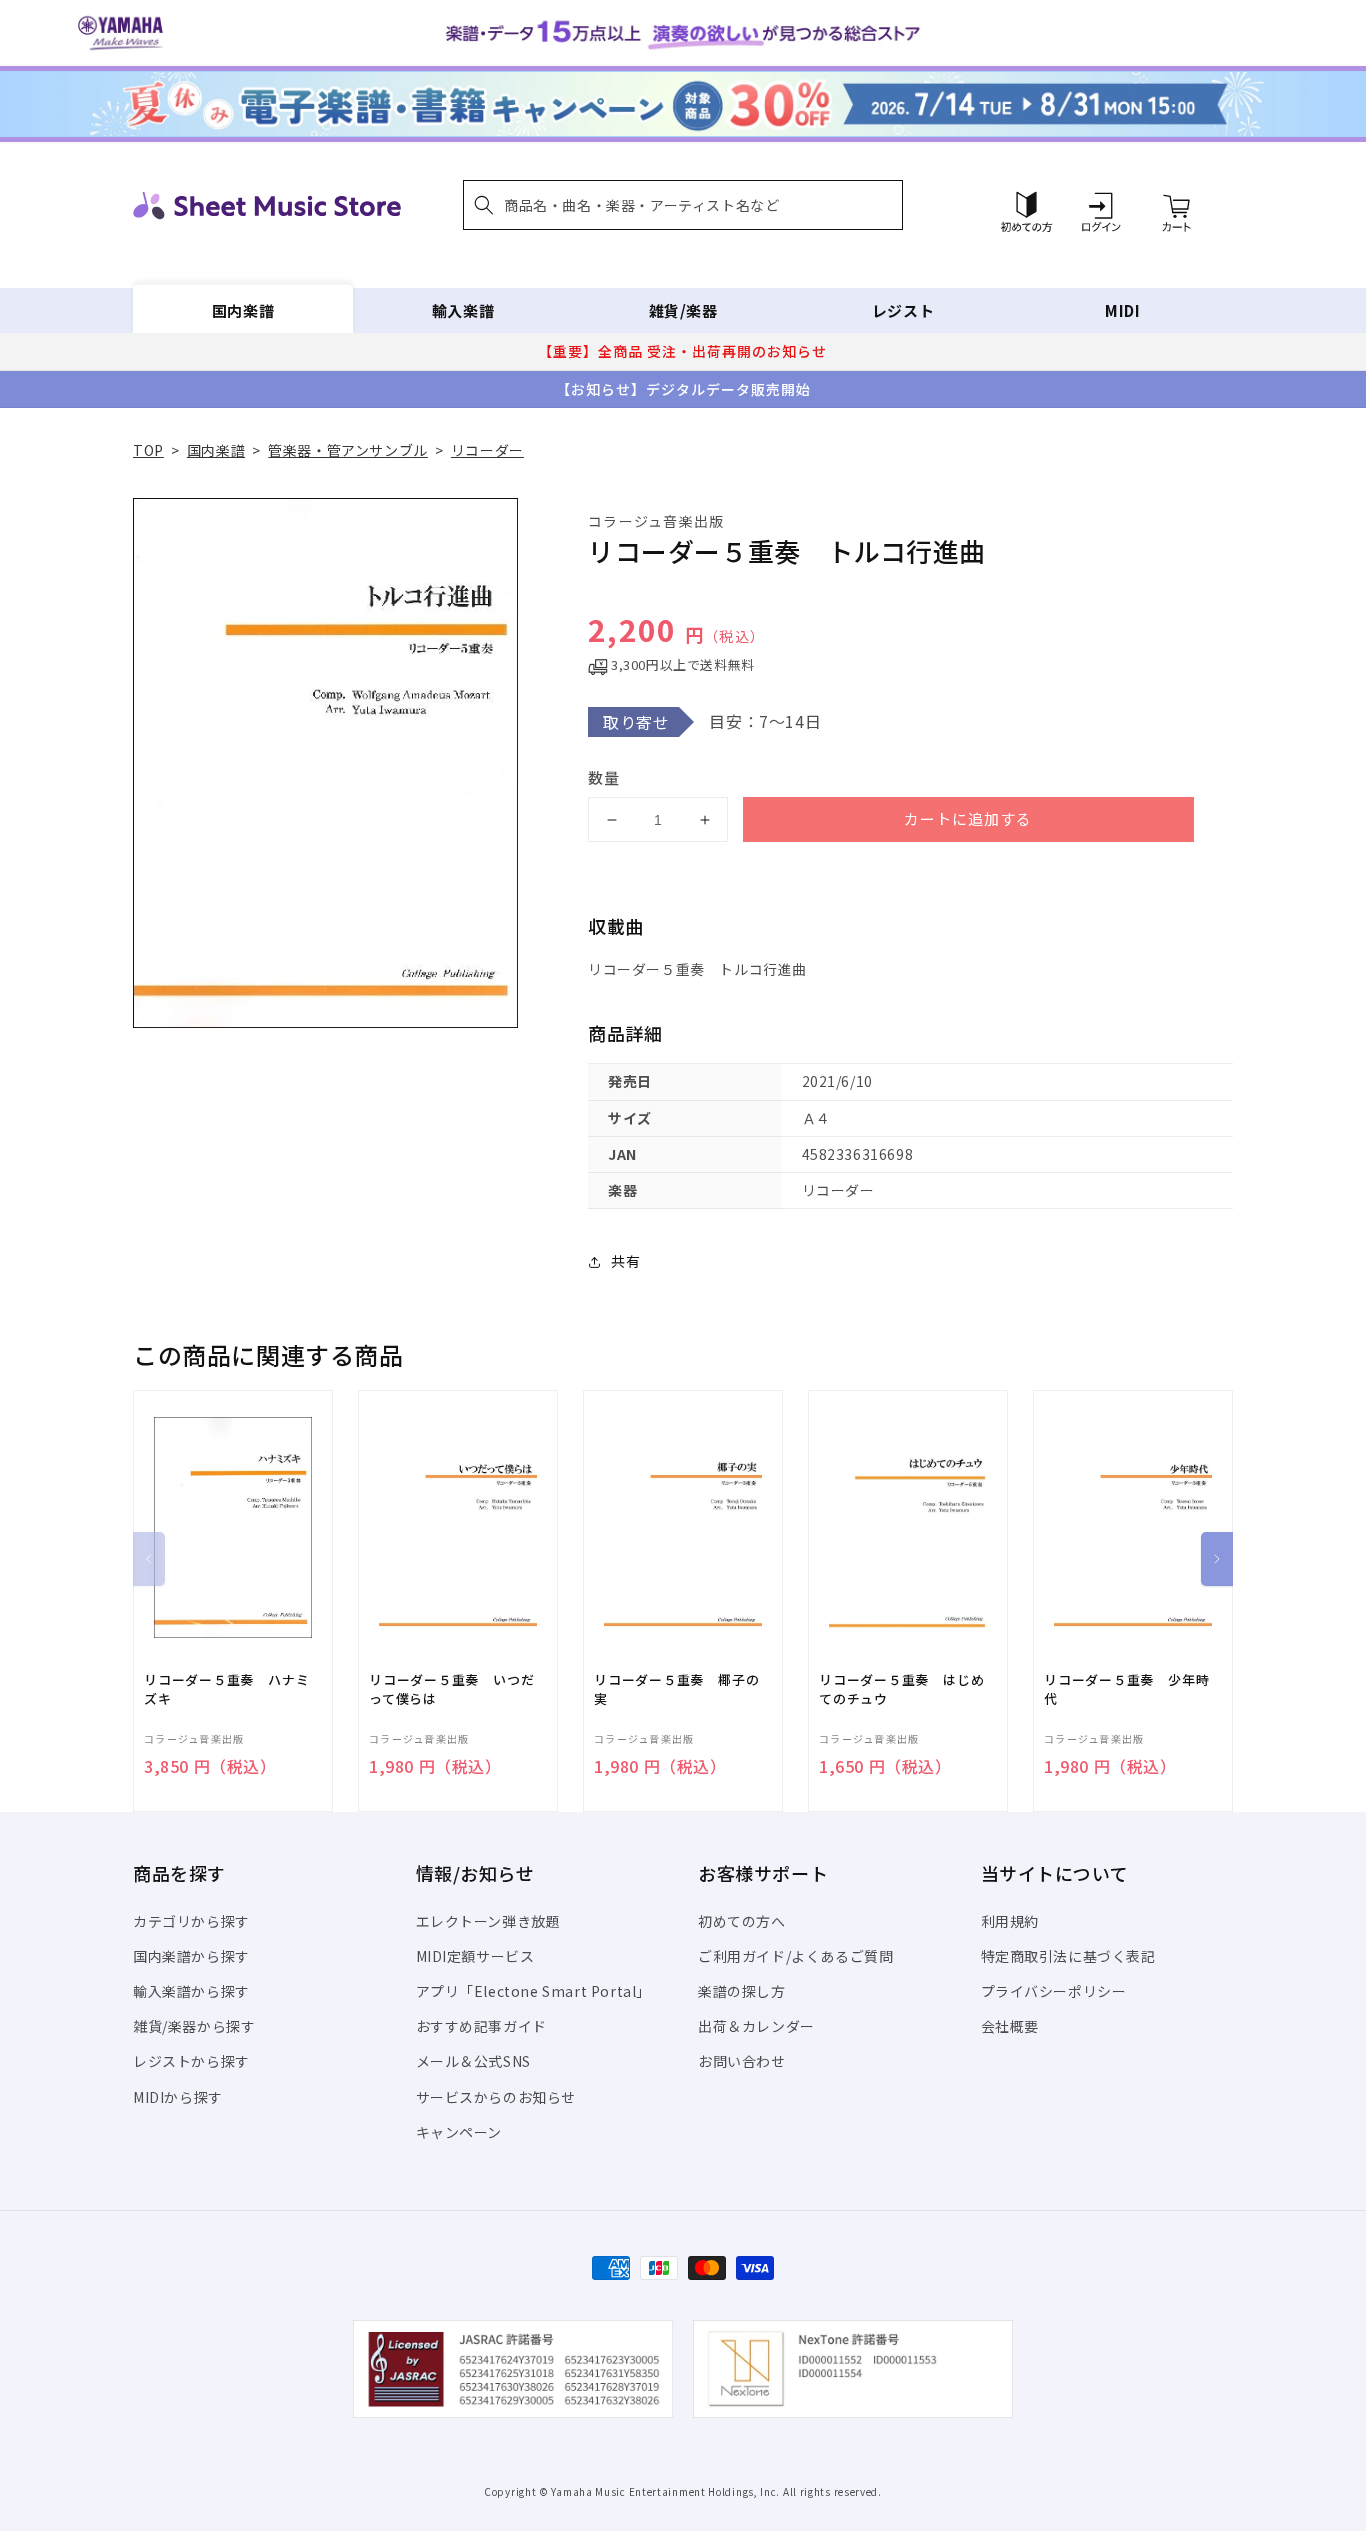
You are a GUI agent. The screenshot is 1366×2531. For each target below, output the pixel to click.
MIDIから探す (178, 2097)
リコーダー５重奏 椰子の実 (676, 1689)
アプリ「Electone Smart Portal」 (534, 1991)
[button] (683, 205)
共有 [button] (625, 1261)
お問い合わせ (742, 2061)
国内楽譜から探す (191, 1956)
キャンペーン (459, 2132)
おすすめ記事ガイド (481, 2026)
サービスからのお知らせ (496, 2097)
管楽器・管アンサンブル (348, 450)
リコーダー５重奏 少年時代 (1126, 1689)
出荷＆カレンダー (756, 2026)
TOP (148, 450)
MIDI (1122, 310)
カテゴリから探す (191, 1921)
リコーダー (487, 450)
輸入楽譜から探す (191, 1991)
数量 (604, 777)
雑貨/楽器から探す (194, 2026)
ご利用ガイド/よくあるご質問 (795, 1956)
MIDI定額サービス (475, 1956)
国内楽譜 (243, 310)
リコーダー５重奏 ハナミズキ (226, 1689)
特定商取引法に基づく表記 (1068, 1956)
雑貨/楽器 (683, 310)
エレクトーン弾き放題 (488, 1921)
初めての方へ (742, 1921)
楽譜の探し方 (742, 1991)
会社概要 (1010, 2026)
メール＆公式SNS (473, 2061)
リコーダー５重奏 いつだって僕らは (451, 1689)
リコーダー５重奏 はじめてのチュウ (901, 1689)
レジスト (903, 310)
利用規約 (1010, 1921)
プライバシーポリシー (1054, 1991)
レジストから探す (191, 2061)
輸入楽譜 (463, 310)
